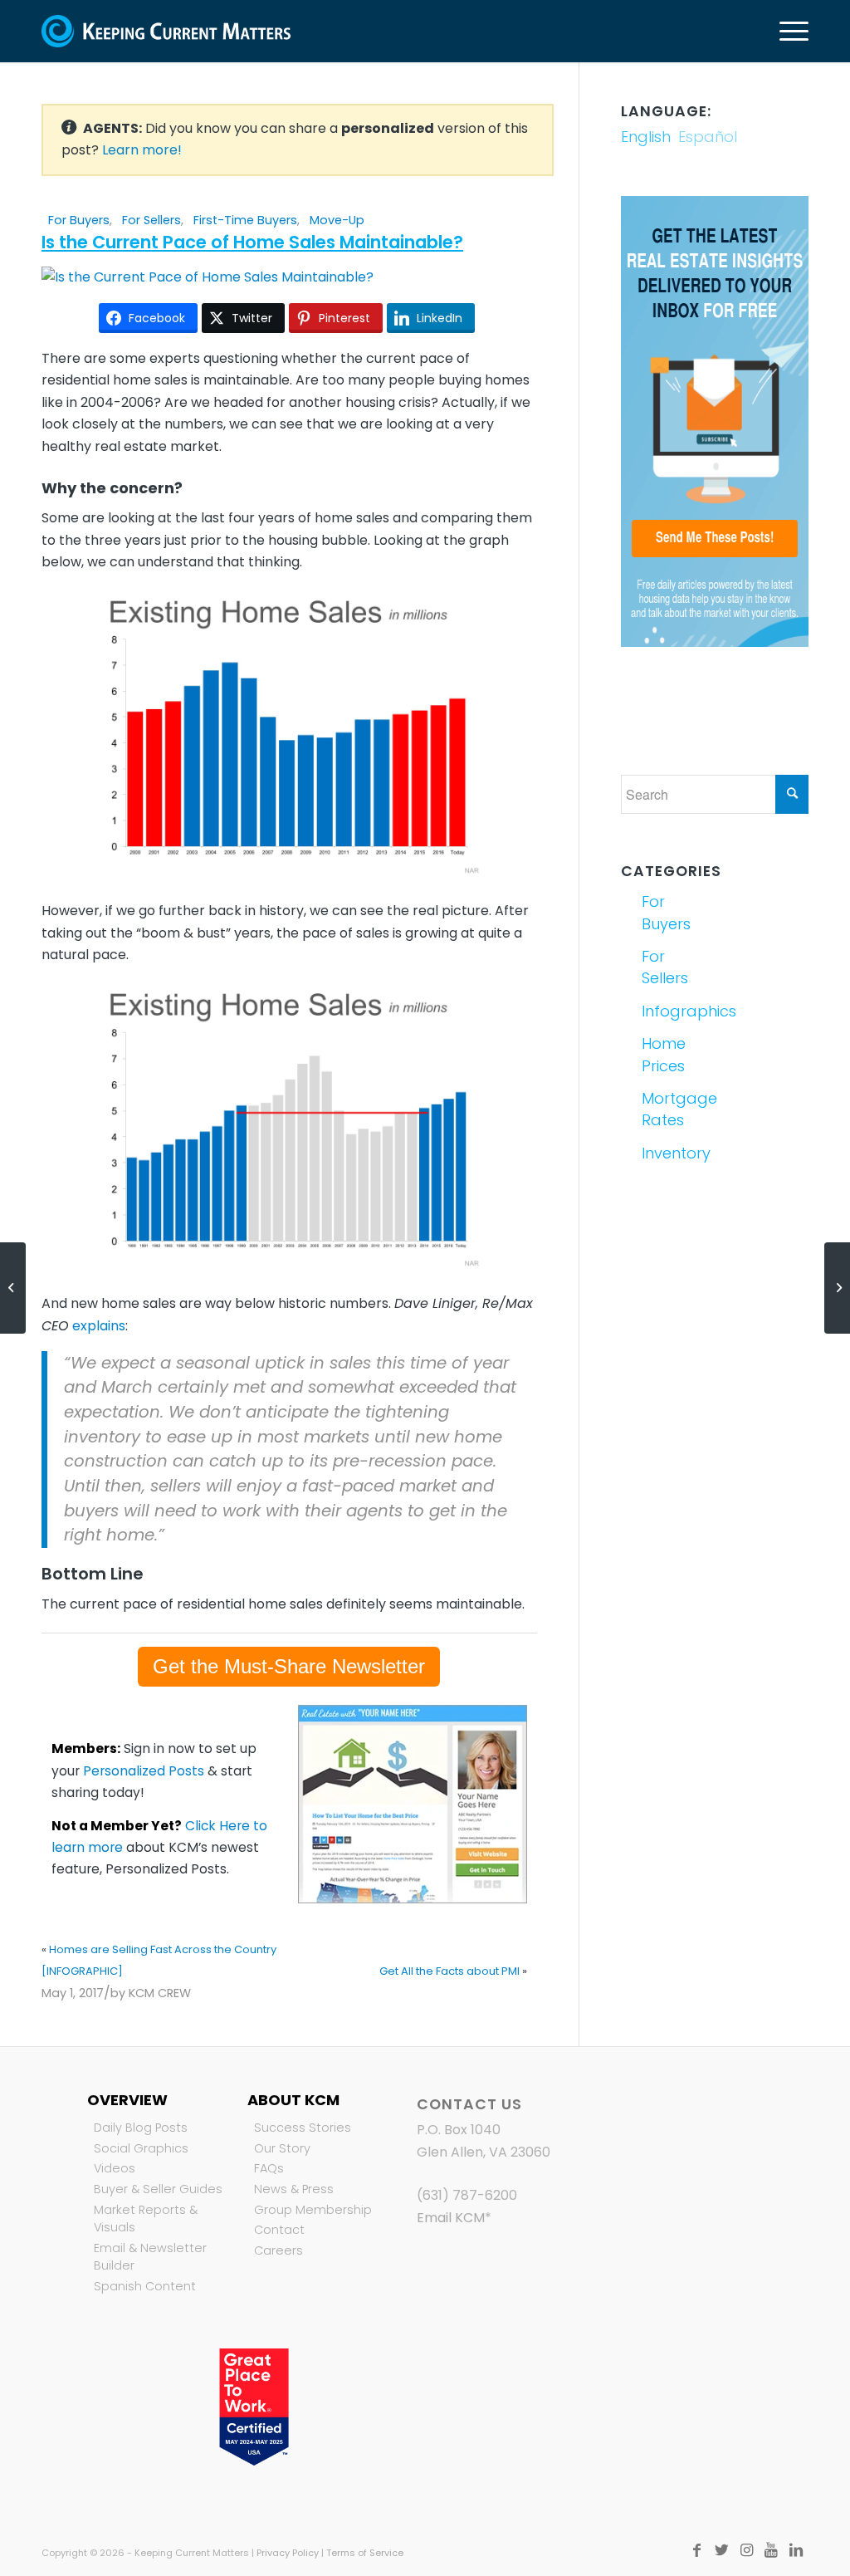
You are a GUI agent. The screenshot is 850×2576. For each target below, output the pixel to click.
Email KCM (451, 2218)
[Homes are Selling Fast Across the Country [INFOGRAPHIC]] (13, 1288)
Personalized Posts (144, 1771)
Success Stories (303, 2128)
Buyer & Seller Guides (158, 2189)
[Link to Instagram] (746, 2550)
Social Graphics (141, 2148)
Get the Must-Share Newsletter (289, 1666)
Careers (278, 2250)
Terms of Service (365, 2553)
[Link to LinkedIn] (796, 2550)
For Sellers (151, 220)
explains (99, 1326)
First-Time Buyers (245, 220)
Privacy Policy (288, 2553)
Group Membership (313, 2210)
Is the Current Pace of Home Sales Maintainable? (252, 242)
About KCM (293, 2100)
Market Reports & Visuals (146, 2219)
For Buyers (79, 220)
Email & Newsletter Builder (150, 2257)
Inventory (675, 1153)
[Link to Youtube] (771, 2550)
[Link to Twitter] (721, 2550)
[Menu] (789, 31)
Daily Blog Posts (141, 2128)
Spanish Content (145, 2286)
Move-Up (337, 220)
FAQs (269, 2168)
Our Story (282, 2148)
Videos (115, 2168)
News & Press (294, 2189)
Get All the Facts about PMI (449, 1971)
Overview (127, 2100)
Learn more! (142, 150)
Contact (279, 2230)
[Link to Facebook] (696, 2550)
